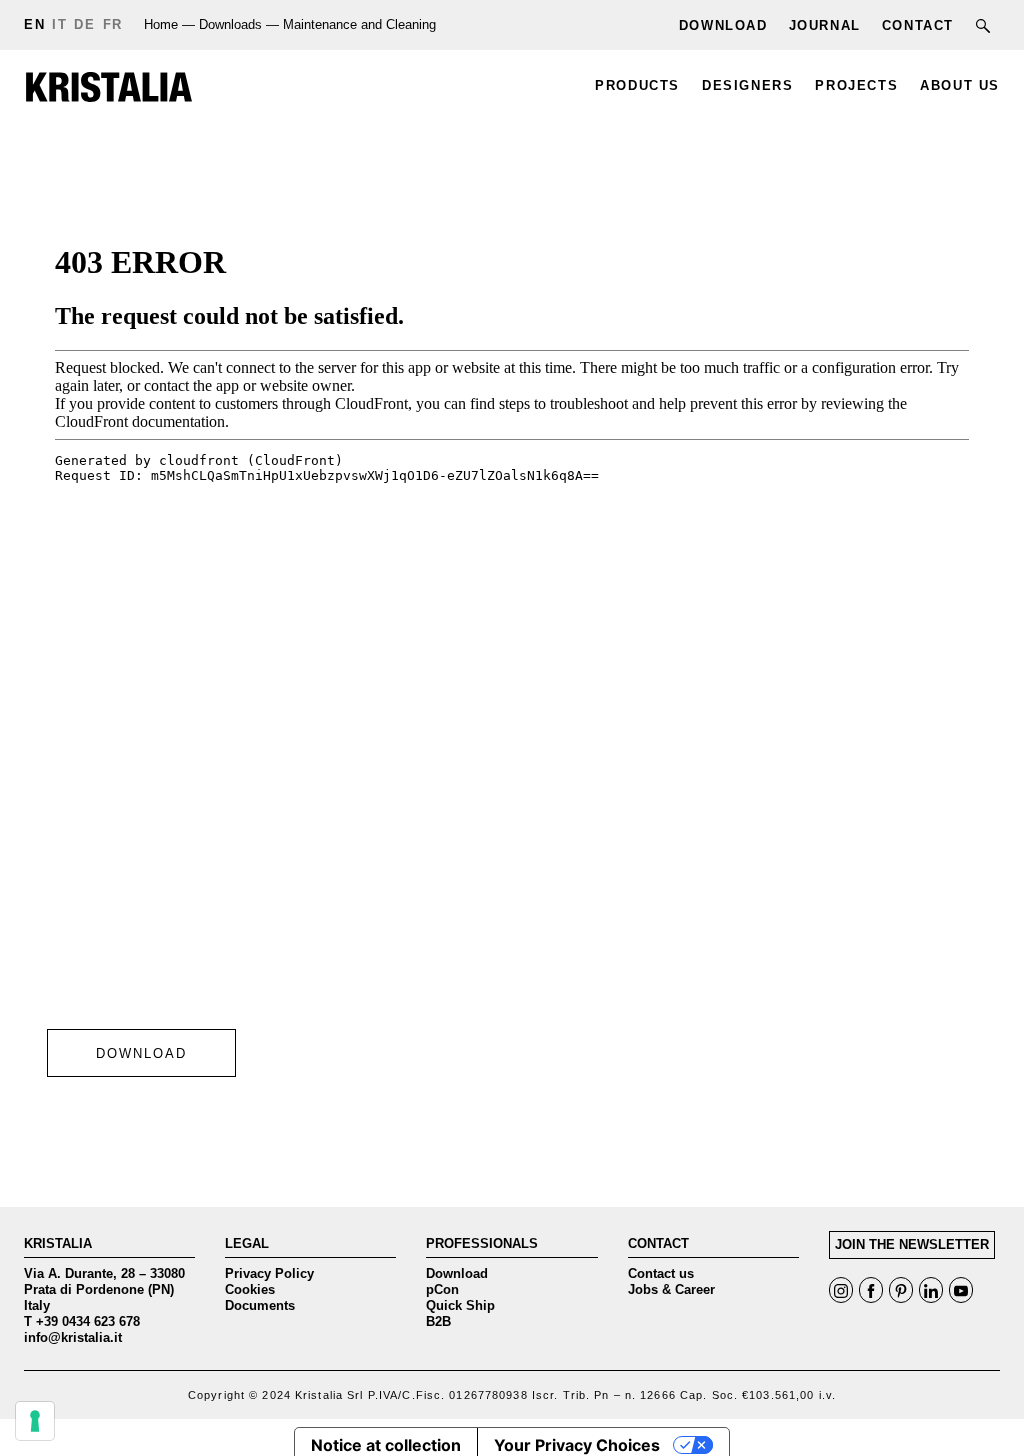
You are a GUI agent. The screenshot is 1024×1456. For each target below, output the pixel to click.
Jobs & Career (671, 1289)
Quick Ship (460, 1305)
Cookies (250, 1289)
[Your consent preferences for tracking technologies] (35, 1421)
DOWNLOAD (141, 1053)
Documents (260, 1305)
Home (161, 24)
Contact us (661, 1273)
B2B (438, 1321)
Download (457, 1273)
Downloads (230, 24)
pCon (442, 1289)
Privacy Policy (269, 1273)
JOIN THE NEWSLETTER (912, 1244)
